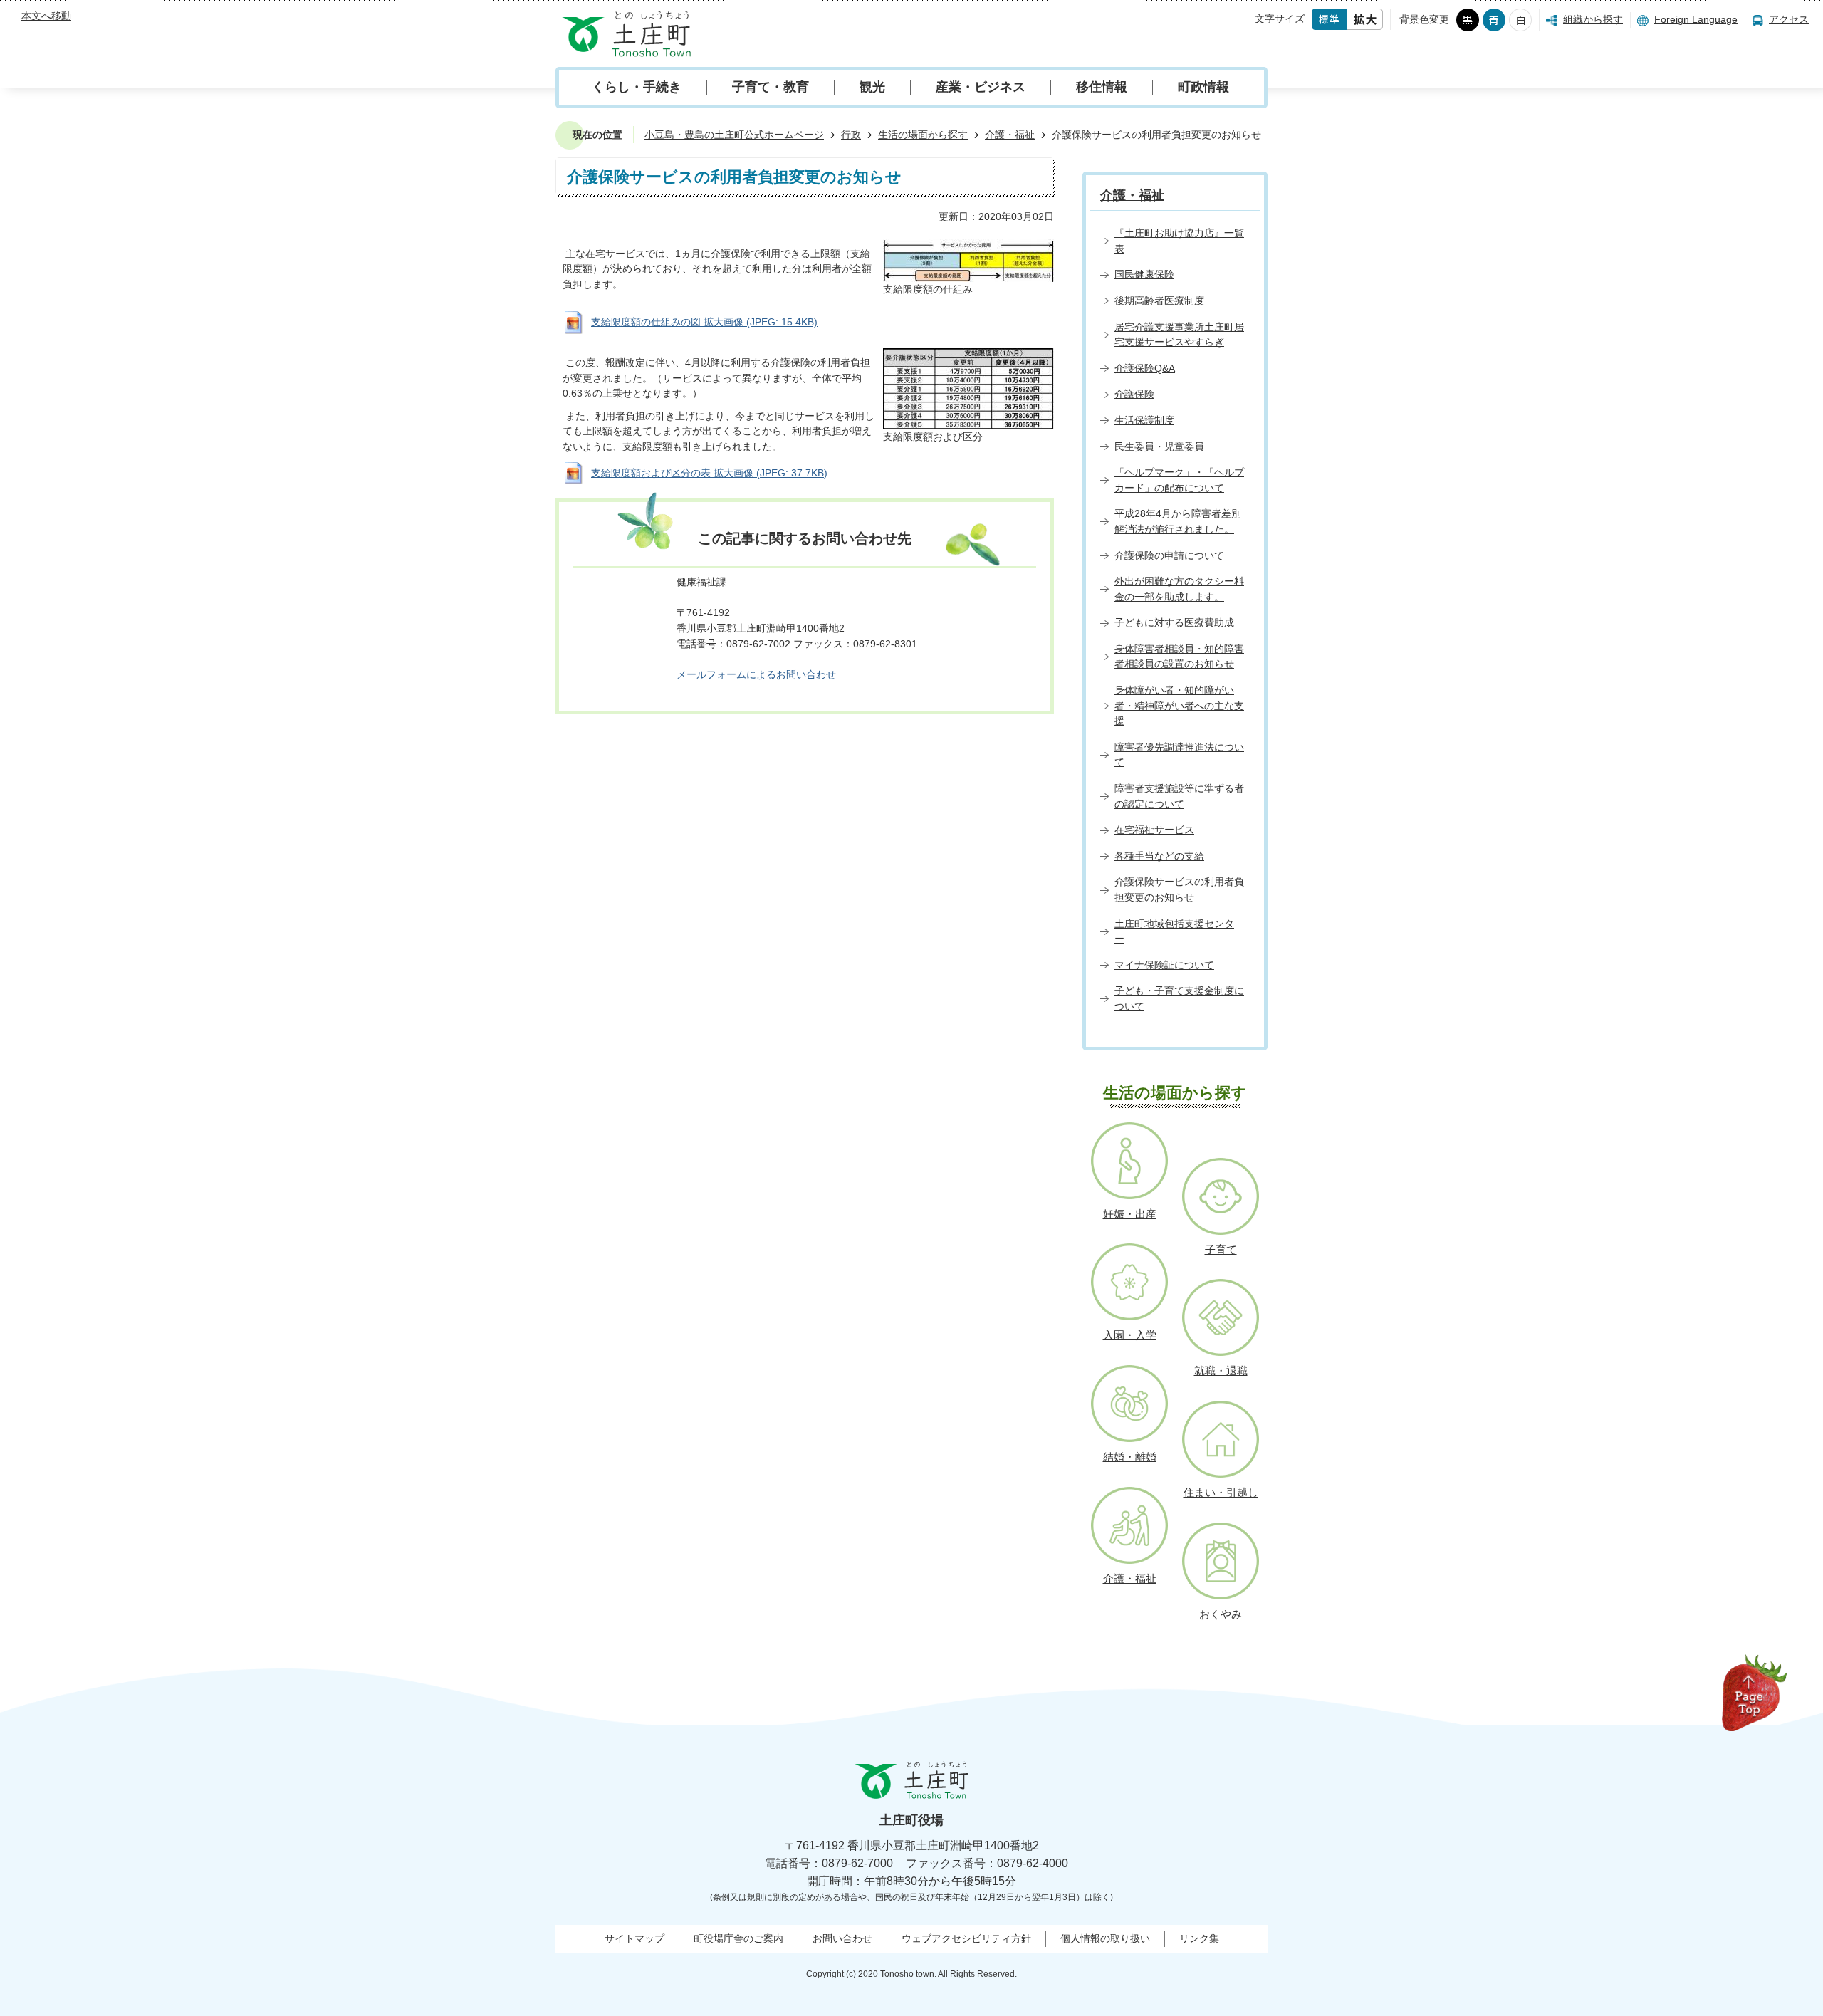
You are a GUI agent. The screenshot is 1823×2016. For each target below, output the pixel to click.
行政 (851, 135)
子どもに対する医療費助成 (1174, 622)
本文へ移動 (46, 16)
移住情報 (1102, 87)
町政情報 (1203, 87)
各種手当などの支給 (1159, 856)
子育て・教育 (771, 87)
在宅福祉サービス (1154, 830)
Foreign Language (1696, 19)
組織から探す (1593, 19)
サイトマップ (634, 1938)
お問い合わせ (842, 1938)
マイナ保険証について (1164, 965)
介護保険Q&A (1145, 368)
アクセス (1789, 19)
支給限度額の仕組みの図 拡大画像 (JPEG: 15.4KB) (704, 322)
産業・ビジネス (981, 87)
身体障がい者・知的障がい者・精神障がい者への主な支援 (1179, 705)
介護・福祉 (1010, 135)
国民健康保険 (1144, 274)
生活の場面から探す (923, 135)
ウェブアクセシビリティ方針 (966, 1938)
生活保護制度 (1144, 420)
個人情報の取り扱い (1105, 1938)
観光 (872, 87)
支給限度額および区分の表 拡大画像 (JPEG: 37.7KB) (709, 473)
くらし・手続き (637, 87)
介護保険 (1134, 394)
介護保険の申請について (1169, 555)
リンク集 (1199, 1938)
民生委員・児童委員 (1159, 446)
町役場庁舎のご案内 (738, 1938)
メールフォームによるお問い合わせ (756, 674)
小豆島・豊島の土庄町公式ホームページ (734, 135)
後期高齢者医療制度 (1159, 301)
